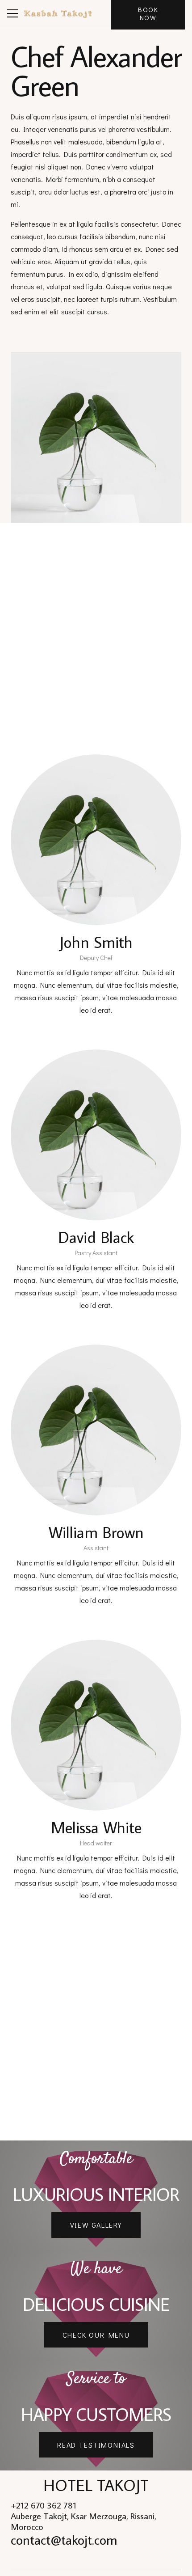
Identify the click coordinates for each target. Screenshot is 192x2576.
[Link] (58, 13)
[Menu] (13, 13)
